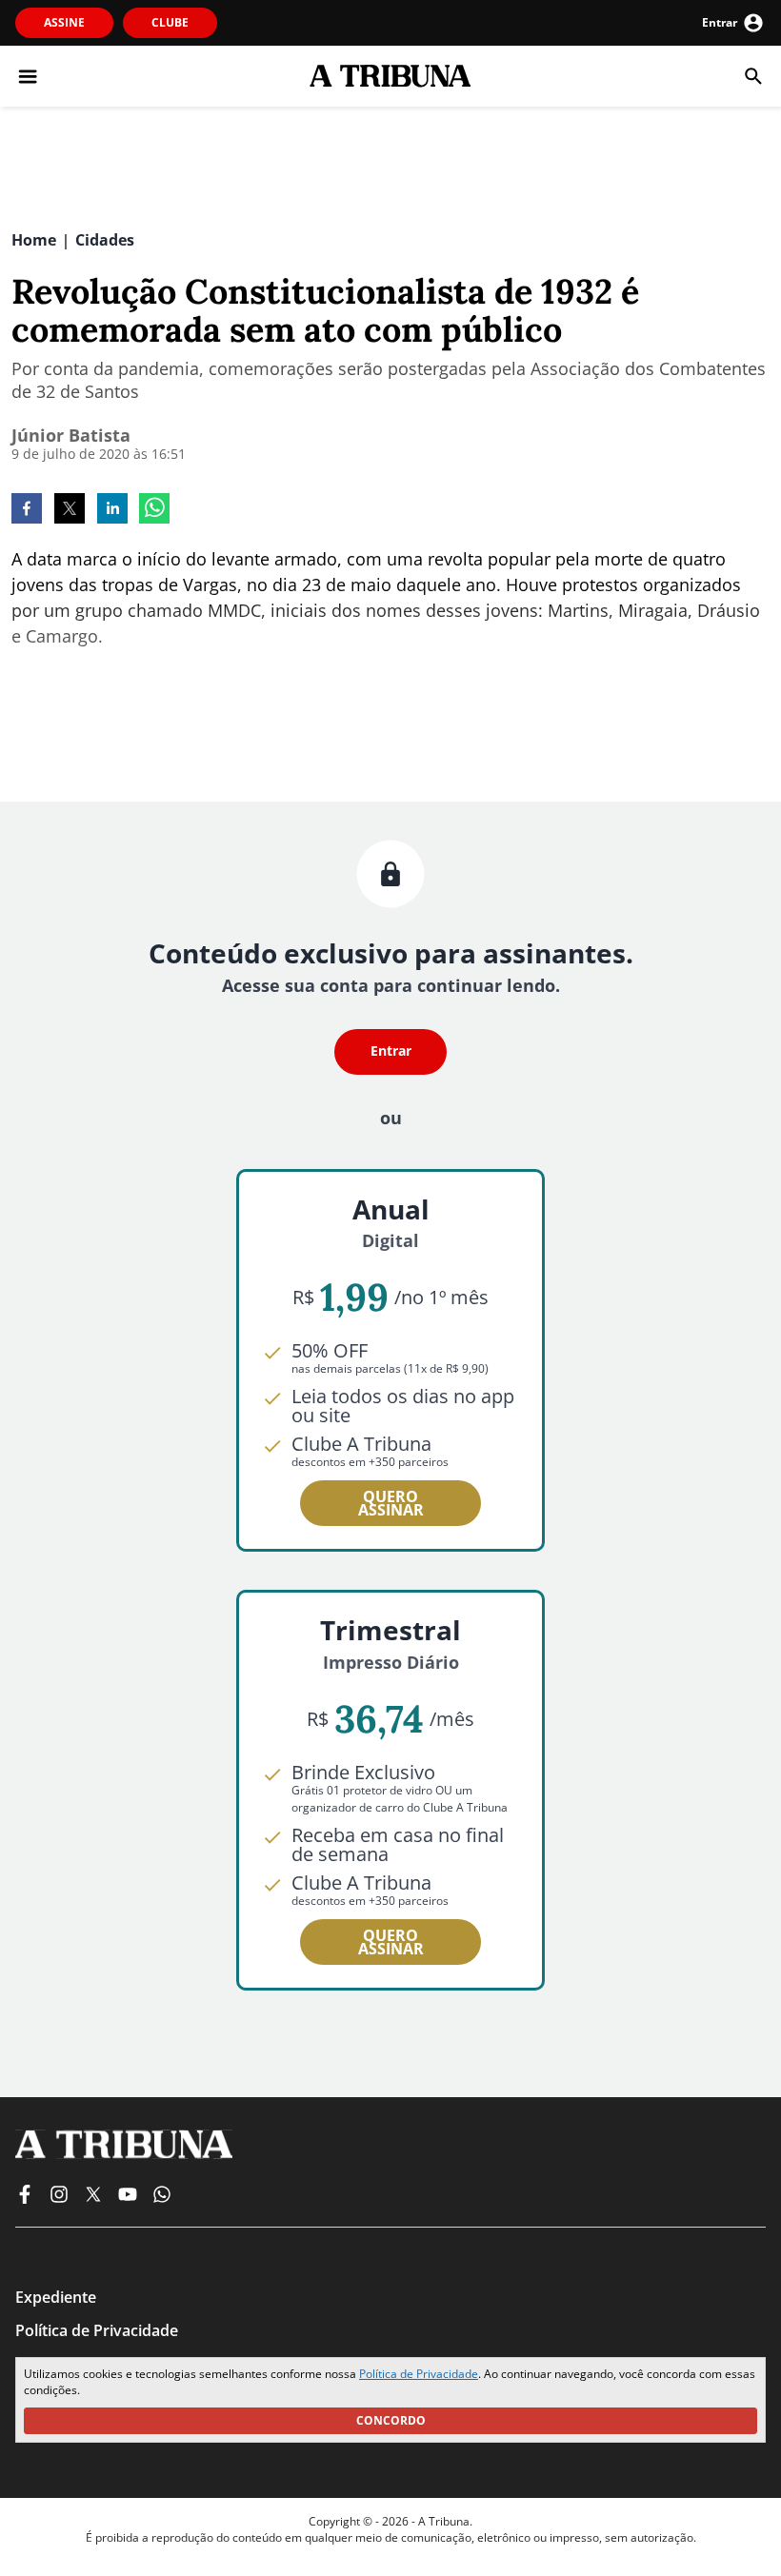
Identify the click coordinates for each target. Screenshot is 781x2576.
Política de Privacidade (419, 2374)
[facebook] (27, 510)
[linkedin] (112, 510)
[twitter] (70, 510)
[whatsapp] (154, 510)
